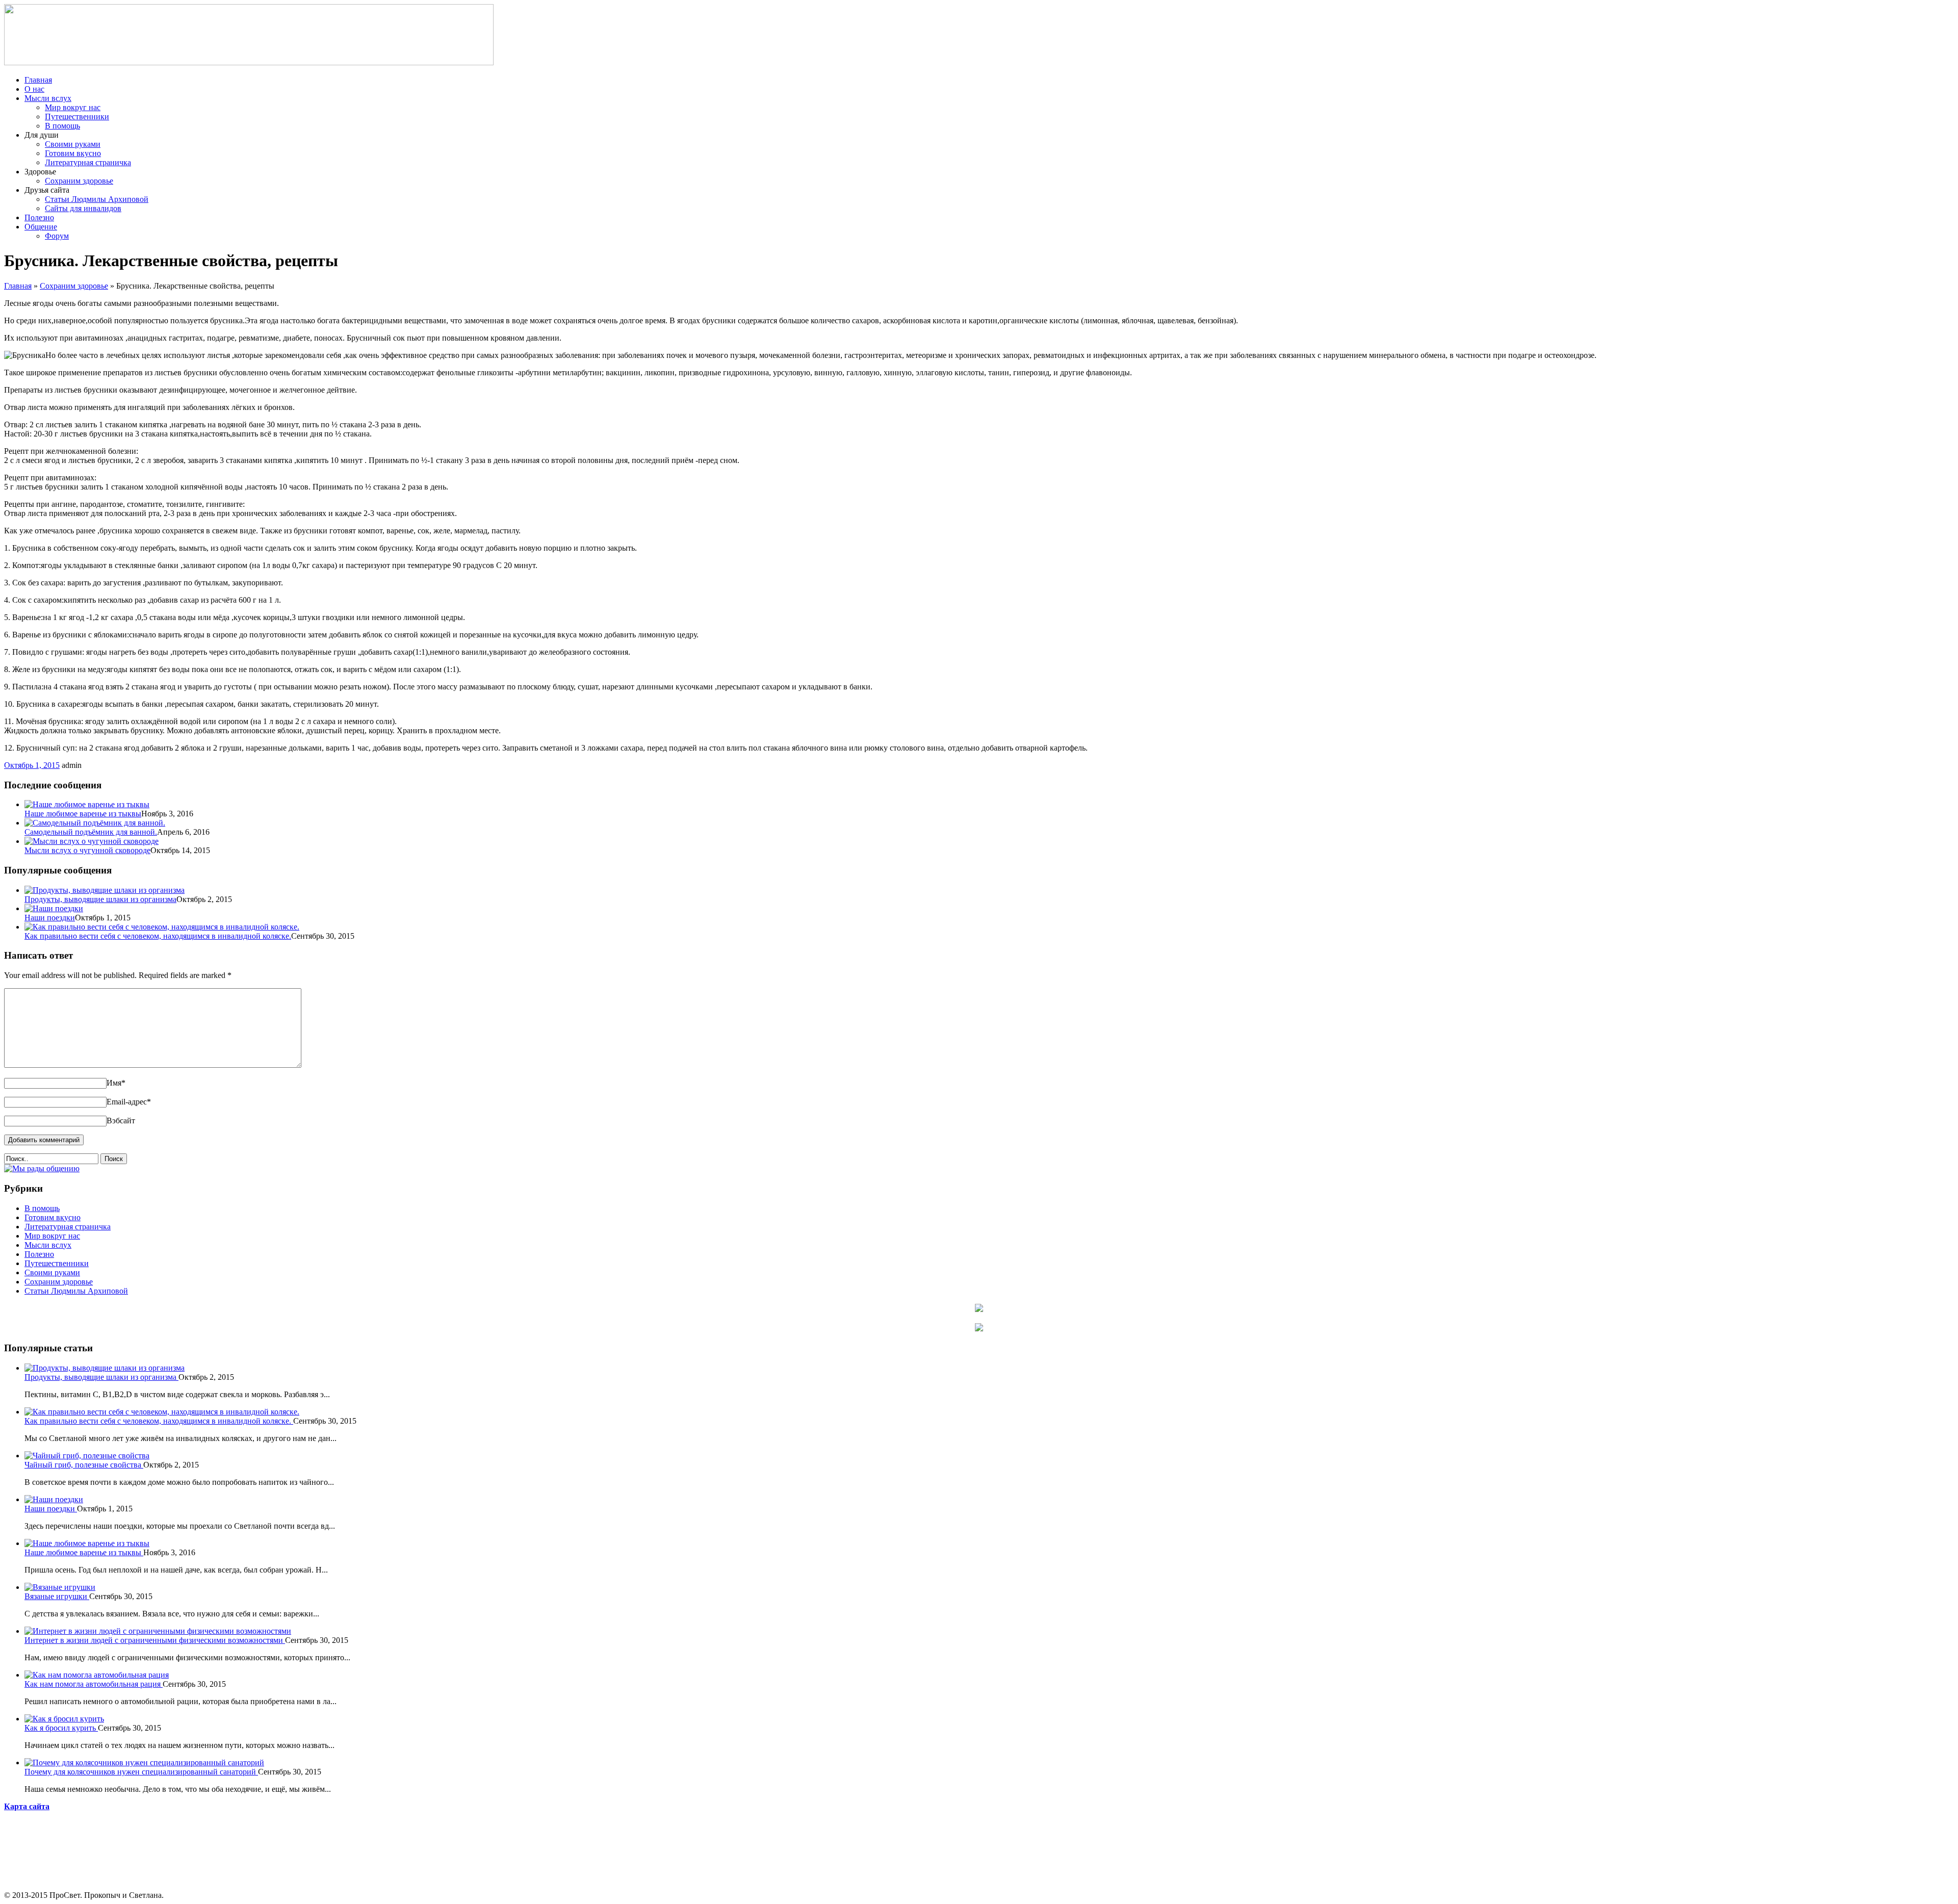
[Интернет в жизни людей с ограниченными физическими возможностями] (158, 1631)
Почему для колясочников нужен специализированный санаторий (141, 1772)
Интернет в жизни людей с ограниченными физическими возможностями (155, 1640)
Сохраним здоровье (79, 181)
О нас (34, 89)
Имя (116, 1083)
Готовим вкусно (73, 153)
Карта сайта (27, 1806)
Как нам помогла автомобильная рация (94, 1684)
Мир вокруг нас (73, 107)
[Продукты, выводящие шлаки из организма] (105, 890)
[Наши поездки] (54, 908)
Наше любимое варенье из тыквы (83, 814)
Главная (38, 80)
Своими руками (73, 144)
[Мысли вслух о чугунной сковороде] (92, 841)
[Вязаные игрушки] (60, 1587)
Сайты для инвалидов (83, 208)
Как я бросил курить (61, 1728)
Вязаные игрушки (57, 1596)
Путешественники (77, 117)
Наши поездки (50, 918)
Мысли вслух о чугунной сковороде (87, 850)
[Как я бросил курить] (64, 1719)
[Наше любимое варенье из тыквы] (87, 804)
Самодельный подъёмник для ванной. (91, 832)
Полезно (39, 217)
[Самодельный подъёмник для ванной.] (95, 823)
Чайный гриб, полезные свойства (84, 1465)
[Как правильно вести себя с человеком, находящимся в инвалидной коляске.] (162, 927)
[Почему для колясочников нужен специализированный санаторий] (144, 1763)
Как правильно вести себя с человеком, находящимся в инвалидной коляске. (158, 936)
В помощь (62, 126)
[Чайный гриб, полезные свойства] (87, 1456)
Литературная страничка (88, 162)
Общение (41, 227)
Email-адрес (129, 1102)
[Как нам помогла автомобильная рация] (97, 1675)
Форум (57, 236)
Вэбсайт (121, 1121)
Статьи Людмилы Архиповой (97, 199)
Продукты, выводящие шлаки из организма (100, 899)
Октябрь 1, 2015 (32, 765)
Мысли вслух (48, 98)
